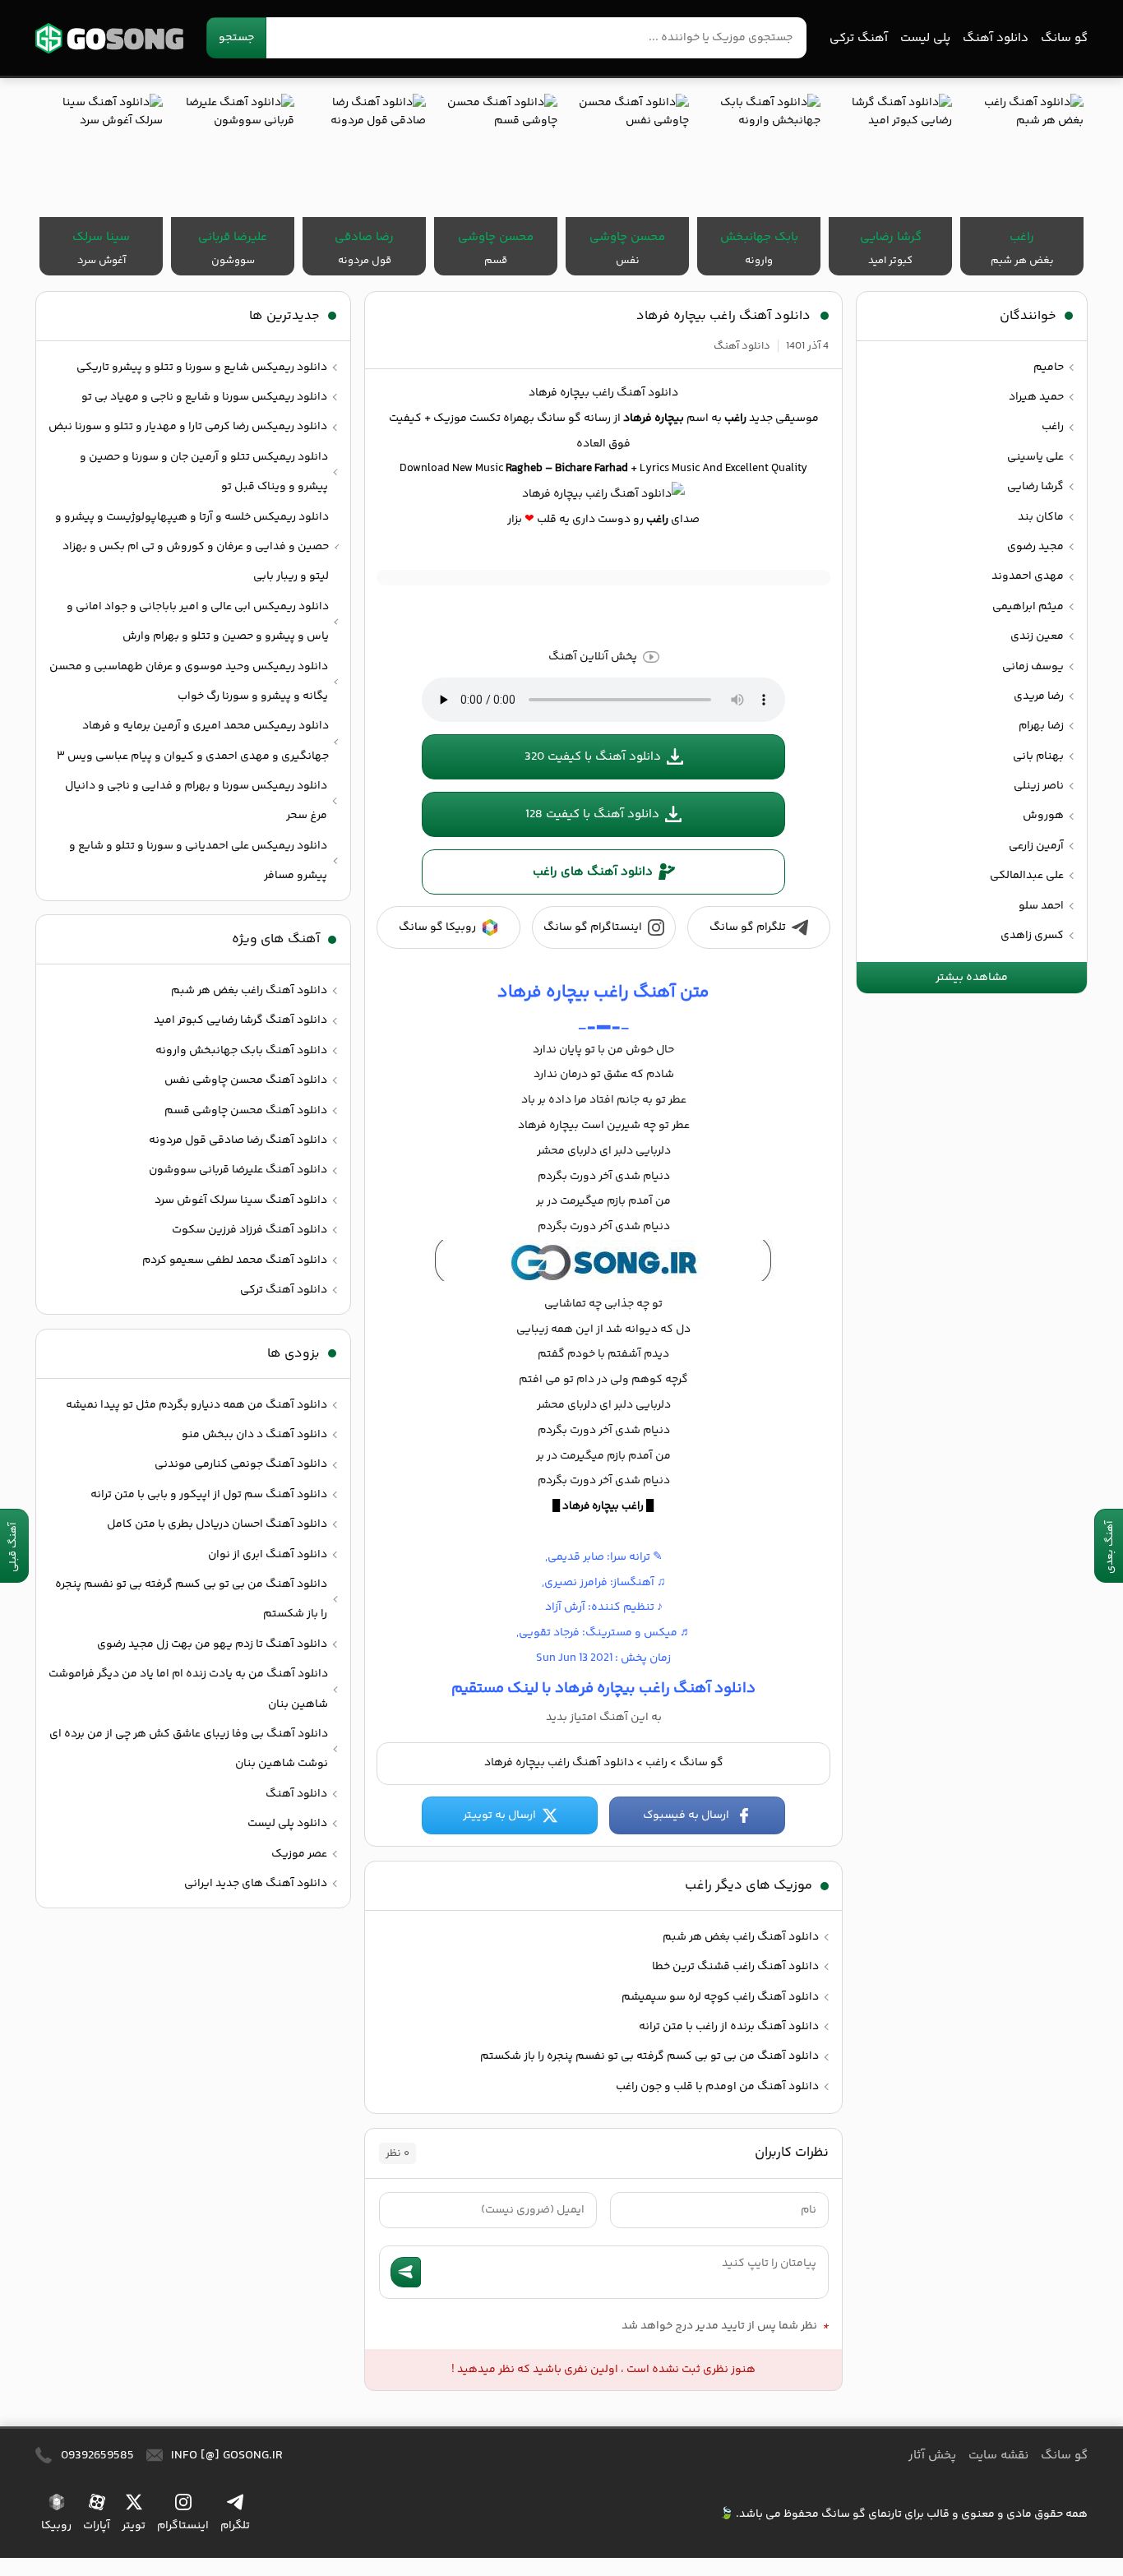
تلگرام (235, 2526)
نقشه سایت (998, 2456)
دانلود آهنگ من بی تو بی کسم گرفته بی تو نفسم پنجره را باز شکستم (649, 2056)
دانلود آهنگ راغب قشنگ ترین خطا (735, 1967)
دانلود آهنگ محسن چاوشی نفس (246, 1080)
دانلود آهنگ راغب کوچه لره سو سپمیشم (720, 1997)
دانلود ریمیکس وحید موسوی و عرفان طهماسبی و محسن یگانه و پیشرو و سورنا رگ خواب (189, 682)
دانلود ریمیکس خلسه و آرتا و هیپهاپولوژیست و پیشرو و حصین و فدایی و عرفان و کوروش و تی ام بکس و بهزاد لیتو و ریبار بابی (192, 547)
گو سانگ (109, 38)
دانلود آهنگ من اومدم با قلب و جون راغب (717, 2087)
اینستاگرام (183, 2526)
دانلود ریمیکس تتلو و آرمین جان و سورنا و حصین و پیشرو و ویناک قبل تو (204, 472)
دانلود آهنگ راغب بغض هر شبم (741, 1937)
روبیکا (56, 2526)
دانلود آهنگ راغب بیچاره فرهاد (723, 316)
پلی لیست (925, 38)
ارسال (406, 2272)
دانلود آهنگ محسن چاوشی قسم (246, 1111)
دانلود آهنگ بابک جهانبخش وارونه (241, 1051)
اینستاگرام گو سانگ (593, 927)
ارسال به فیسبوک (686, 1815)
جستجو (236, 38)
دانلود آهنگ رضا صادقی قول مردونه (238, 1140)
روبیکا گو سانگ (437, 927)
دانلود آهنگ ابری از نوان (268, 1555)
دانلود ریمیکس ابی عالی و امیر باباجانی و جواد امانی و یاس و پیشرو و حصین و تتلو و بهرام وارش (198, 622)
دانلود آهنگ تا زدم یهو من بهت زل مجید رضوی (212, 1644)
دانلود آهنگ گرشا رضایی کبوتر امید (240, 1020)
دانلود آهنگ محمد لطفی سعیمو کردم (235, 1260)
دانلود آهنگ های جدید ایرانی (256, 1884)
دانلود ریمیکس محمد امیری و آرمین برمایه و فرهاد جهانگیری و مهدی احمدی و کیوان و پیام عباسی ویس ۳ (193, 741)
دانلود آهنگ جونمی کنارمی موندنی (241, 1464)
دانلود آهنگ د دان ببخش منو (254, 1435)
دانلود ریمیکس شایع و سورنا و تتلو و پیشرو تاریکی (202, 368)
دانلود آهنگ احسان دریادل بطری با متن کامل (217, 1524)
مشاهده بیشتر (972, 978)
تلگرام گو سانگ (748, 927)
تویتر (134, 2526)
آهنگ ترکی (859, 38)
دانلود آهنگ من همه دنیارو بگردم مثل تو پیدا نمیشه (196, 1405)
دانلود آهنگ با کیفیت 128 (592, 814)
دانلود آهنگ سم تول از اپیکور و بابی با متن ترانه (209, 1495)
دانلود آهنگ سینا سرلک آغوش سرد (241, 1200)
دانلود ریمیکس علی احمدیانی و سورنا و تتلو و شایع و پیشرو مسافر (198, 861)
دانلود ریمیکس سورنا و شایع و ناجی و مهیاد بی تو (204, 397)
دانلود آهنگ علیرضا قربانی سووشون (238, 1170)
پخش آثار (932, 2456)
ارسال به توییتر (499, 1815)
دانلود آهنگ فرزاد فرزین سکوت (250, 1230)
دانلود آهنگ (996, 38)
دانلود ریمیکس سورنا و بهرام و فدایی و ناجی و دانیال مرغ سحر (196, 801)
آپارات (97, 2526)
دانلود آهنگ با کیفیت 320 (593, 757)
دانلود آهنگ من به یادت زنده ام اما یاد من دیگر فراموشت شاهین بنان (188, 1689)
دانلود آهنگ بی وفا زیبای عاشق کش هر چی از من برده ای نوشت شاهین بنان (189, 1749)
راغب (656, 1763)
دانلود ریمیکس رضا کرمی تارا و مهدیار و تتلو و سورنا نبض (188, 427)
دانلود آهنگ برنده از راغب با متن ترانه (729, 2027)
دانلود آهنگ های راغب (593, 872)
